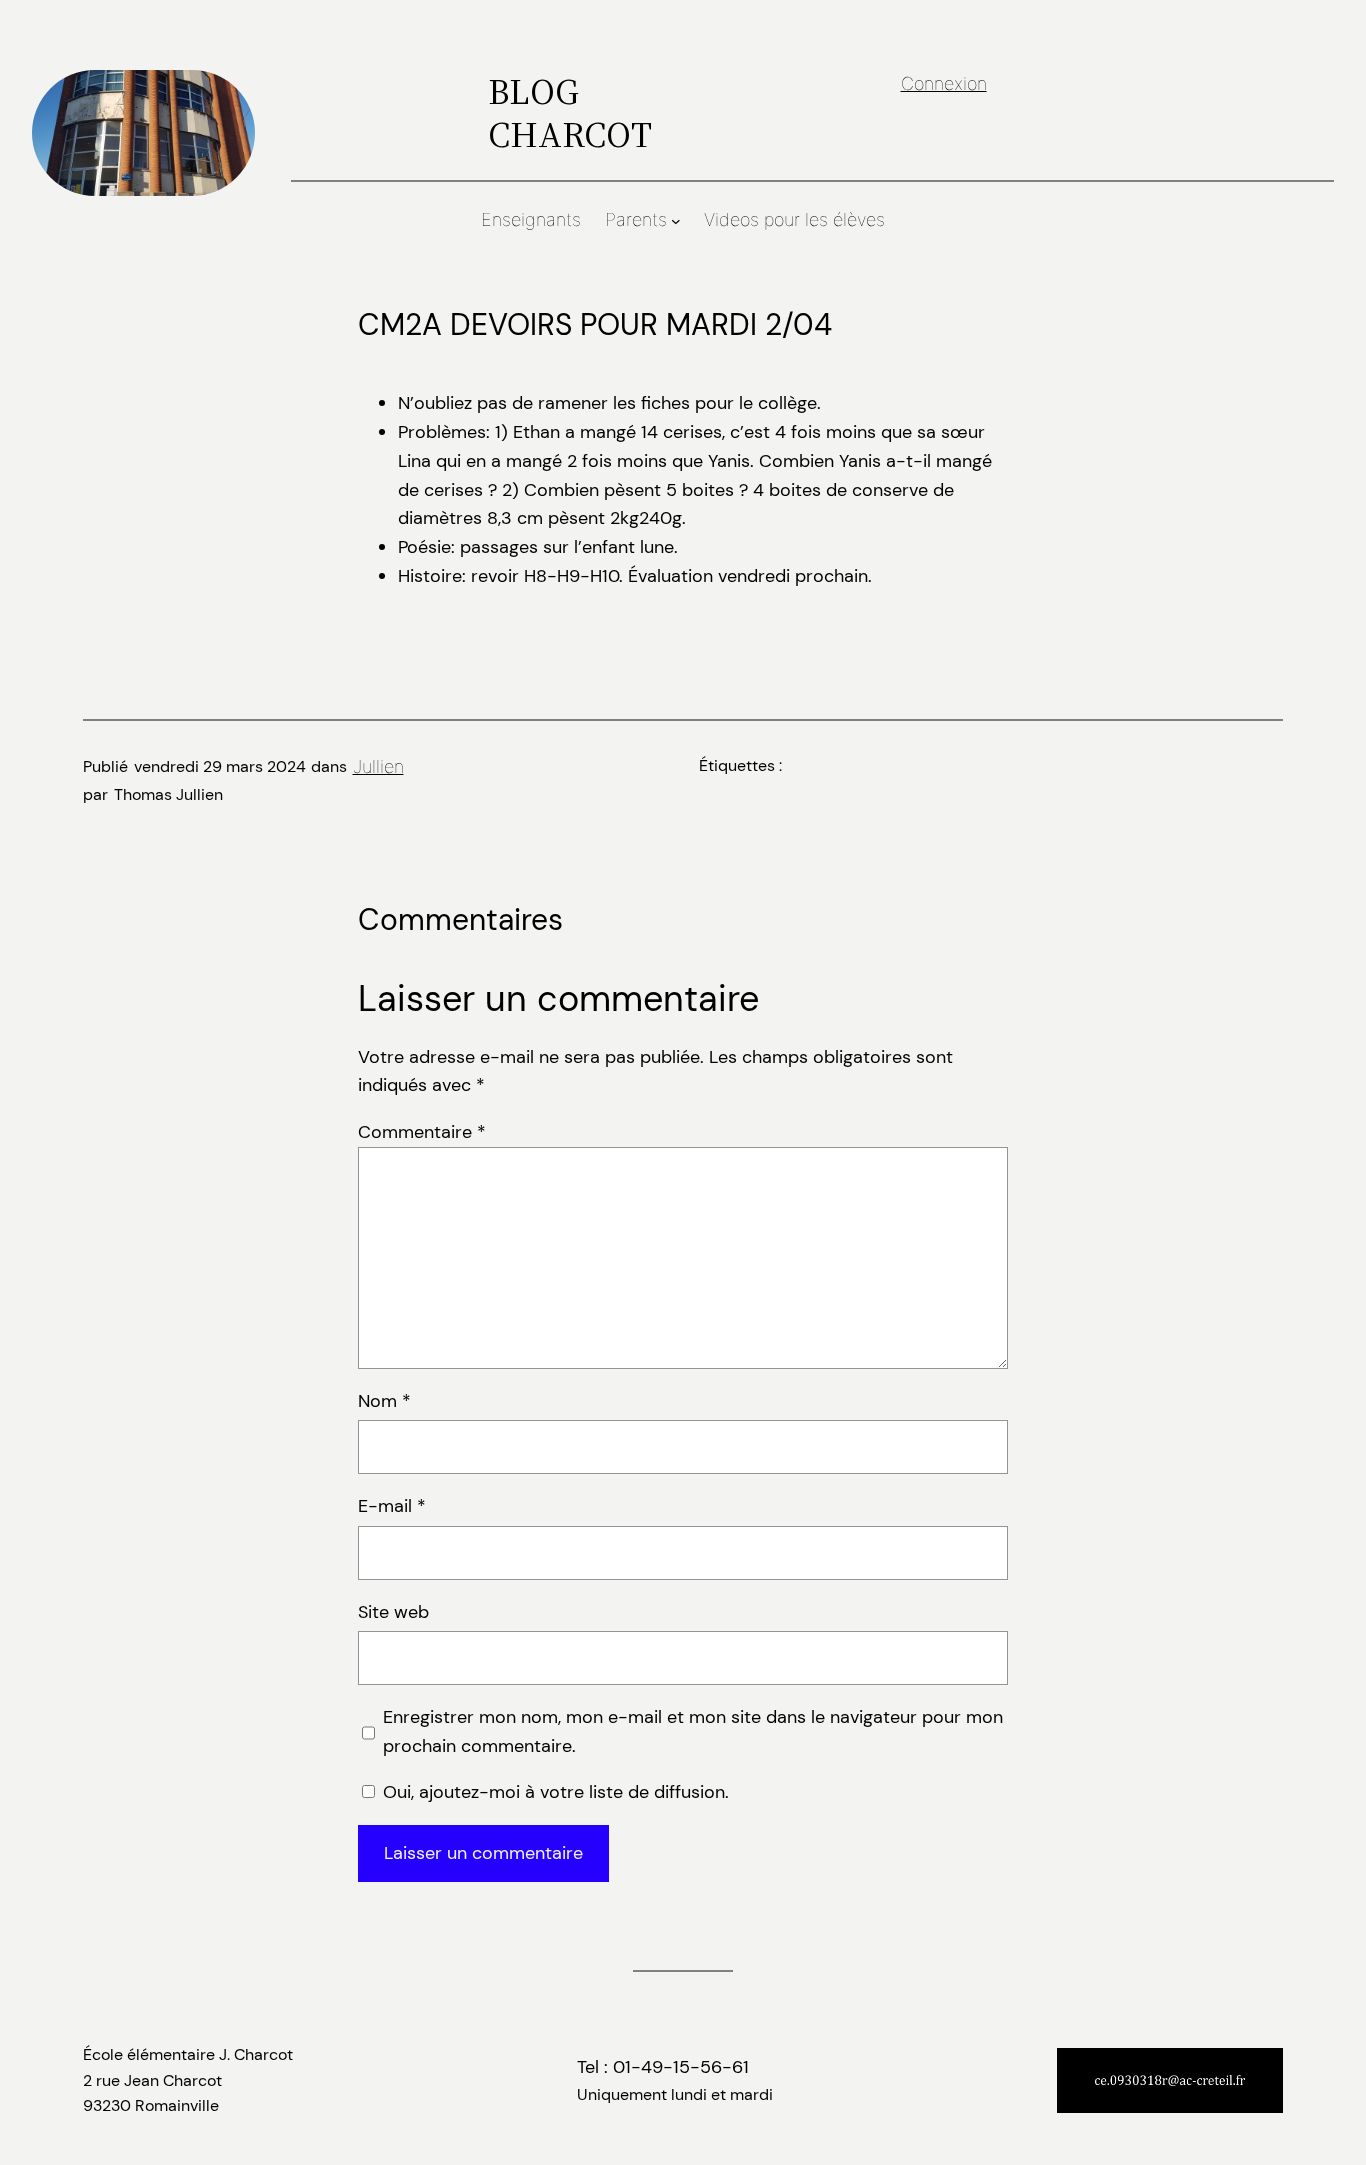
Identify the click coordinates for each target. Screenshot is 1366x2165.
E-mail (392, 1506)
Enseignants (531, 219)
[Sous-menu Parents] (676, 221)
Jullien (378, 766)
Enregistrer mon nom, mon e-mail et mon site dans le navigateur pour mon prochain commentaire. (693, 1731)
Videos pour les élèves (794, 219)
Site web (393, 1612)
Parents (636, 219)
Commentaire (422, 1132)
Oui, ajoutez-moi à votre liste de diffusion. (553, 1792)
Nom (384, 1401)
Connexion (944, 83)
